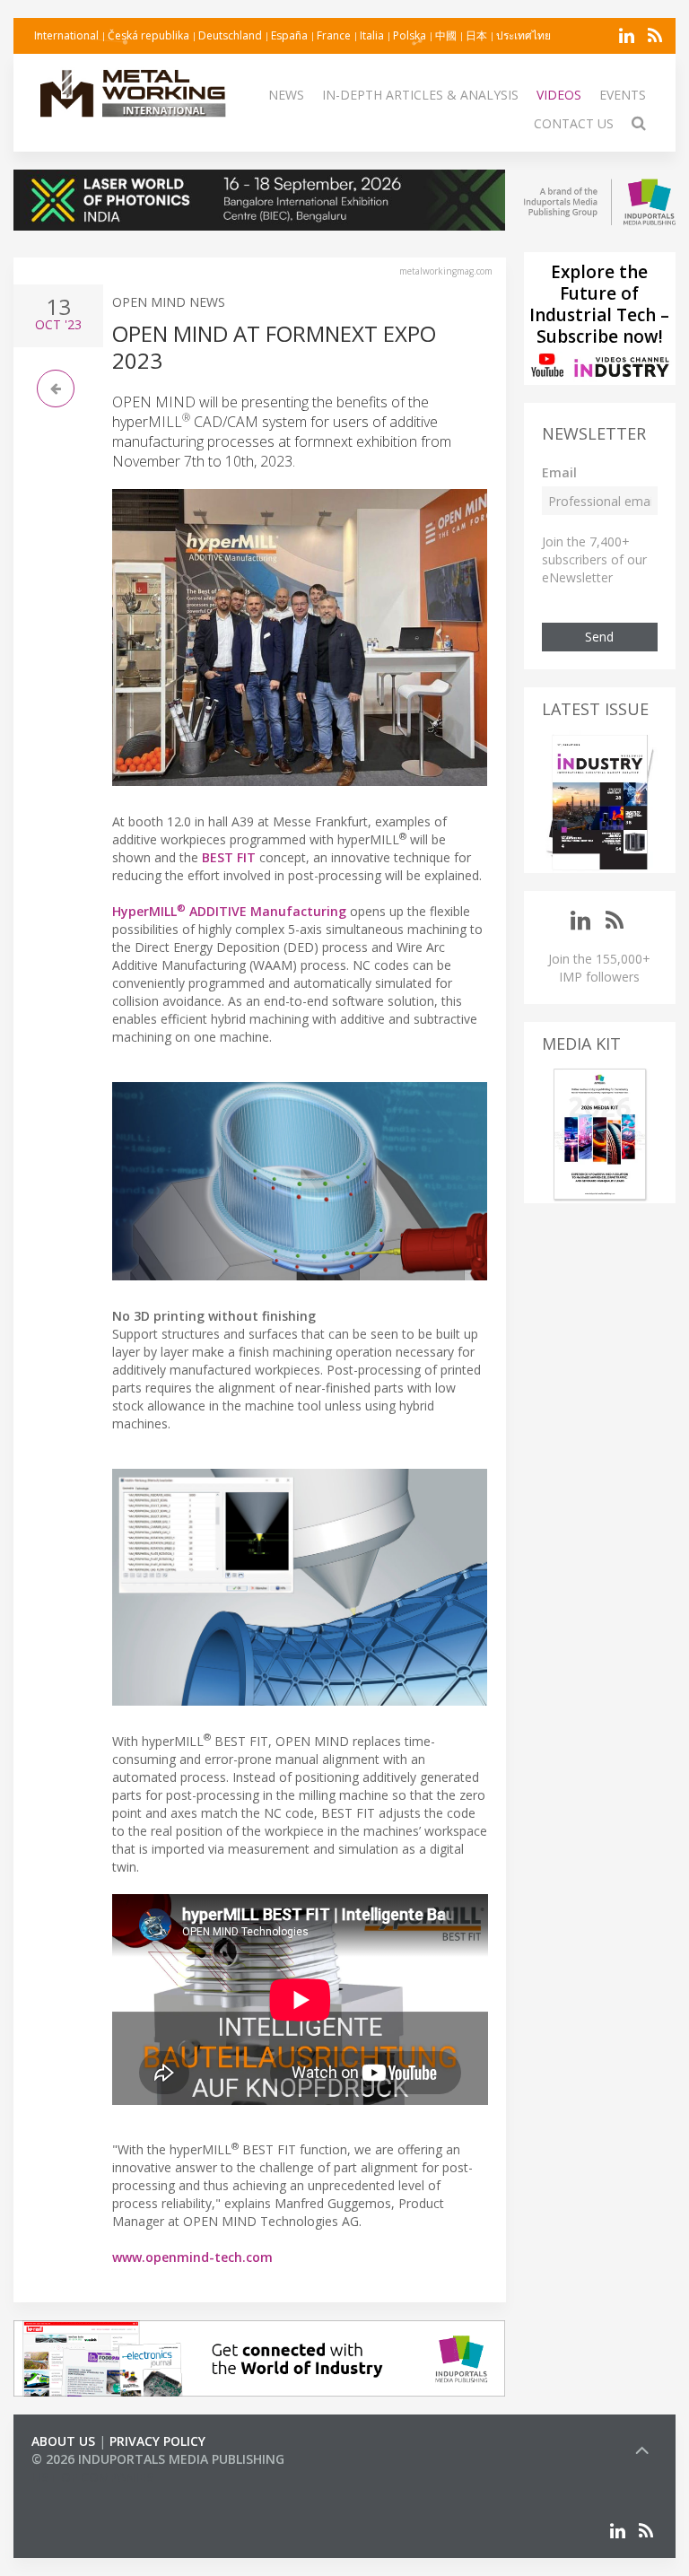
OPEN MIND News (169, 302)
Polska (410, 35)
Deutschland (230, 35)
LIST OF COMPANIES (92, 2477)
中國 (446, 35)
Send (599, 637)
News (286, 95)
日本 (476, 35)
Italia (372, 35)
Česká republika (148, 35)
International (66, 35)
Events (623, 95)
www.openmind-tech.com (192, 2257)
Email (559, 472)
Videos (559, 95)
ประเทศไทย (523, 35)
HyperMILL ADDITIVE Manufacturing (229, 911)
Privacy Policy (157, 2441)
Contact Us (574, 123)
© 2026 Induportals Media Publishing (158, 2459)
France (334, 35)
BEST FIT (229, 857)
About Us (63, 2441)
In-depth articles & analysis (420, 95)
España (289, 35)
